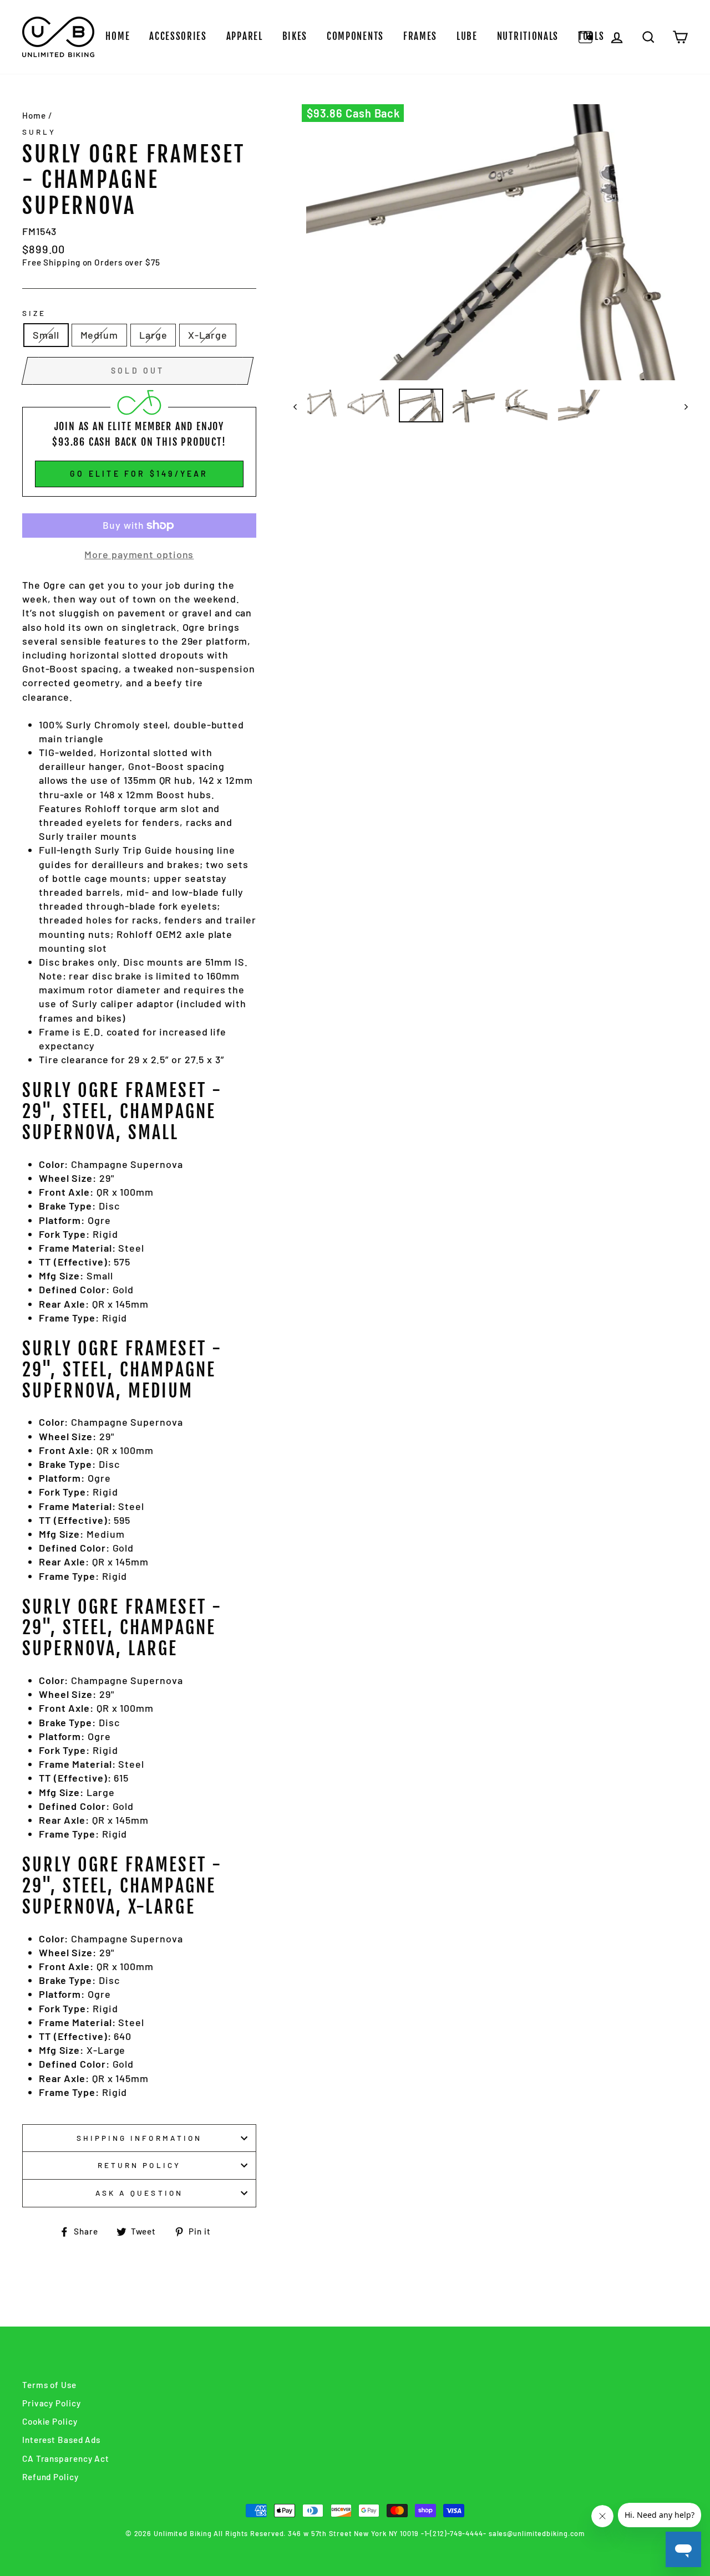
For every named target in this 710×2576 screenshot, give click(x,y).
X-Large (207, 335)
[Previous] (300, 406)
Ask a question (139, 2193)
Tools (591, 36)
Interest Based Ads (61, 2440)
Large (153, 335)
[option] (491, 242)
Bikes (295, 36)
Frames (420, 36)
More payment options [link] (139, 554)
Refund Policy (50, 2477)
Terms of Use (49, 2385)
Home (118, 36)
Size (34, 313)
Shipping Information (139, 2138)
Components (355, 36)
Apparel (245, 36)
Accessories (178, 36)
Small (46, 335)
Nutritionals (528, 36)
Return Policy (139, 2165)
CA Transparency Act (66, 2458)
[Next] (681, 406)
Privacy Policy (52, 2403)
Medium (99, 335)
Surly (39, 132)
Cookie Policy (50, 2421)
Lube (467, 36)
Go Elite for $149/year (139, 474)
